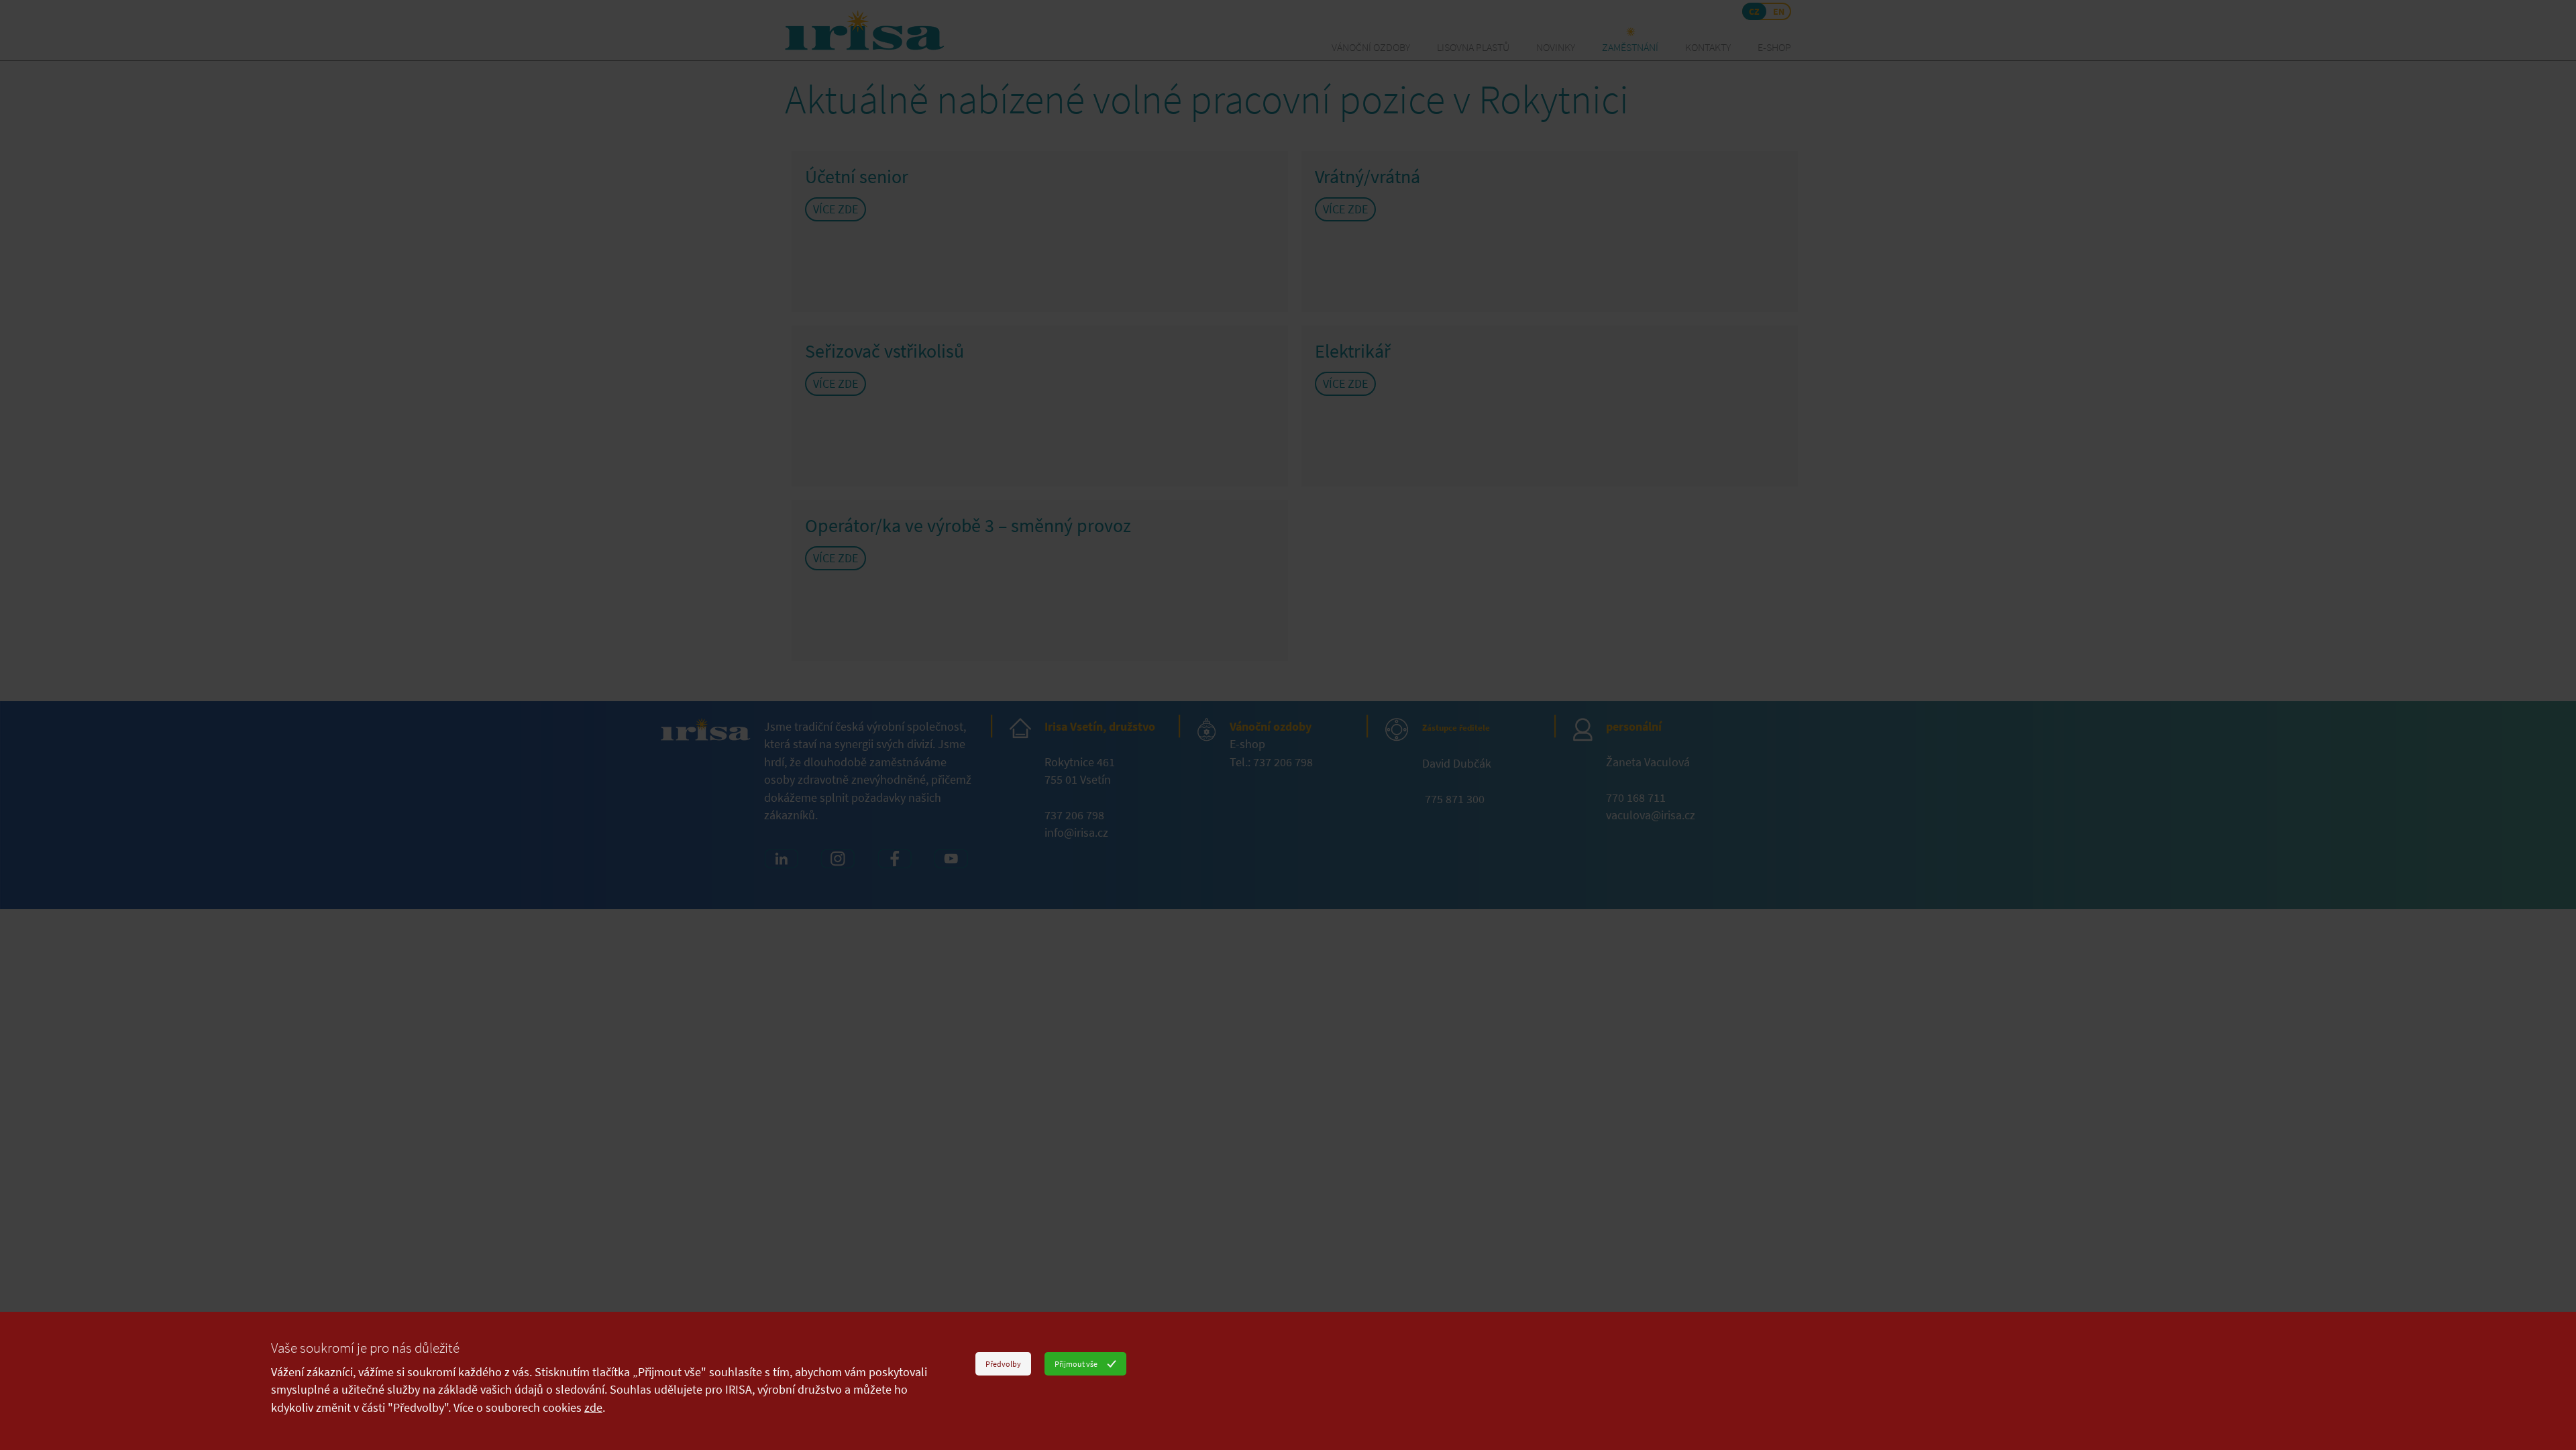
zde (593, 1408)
